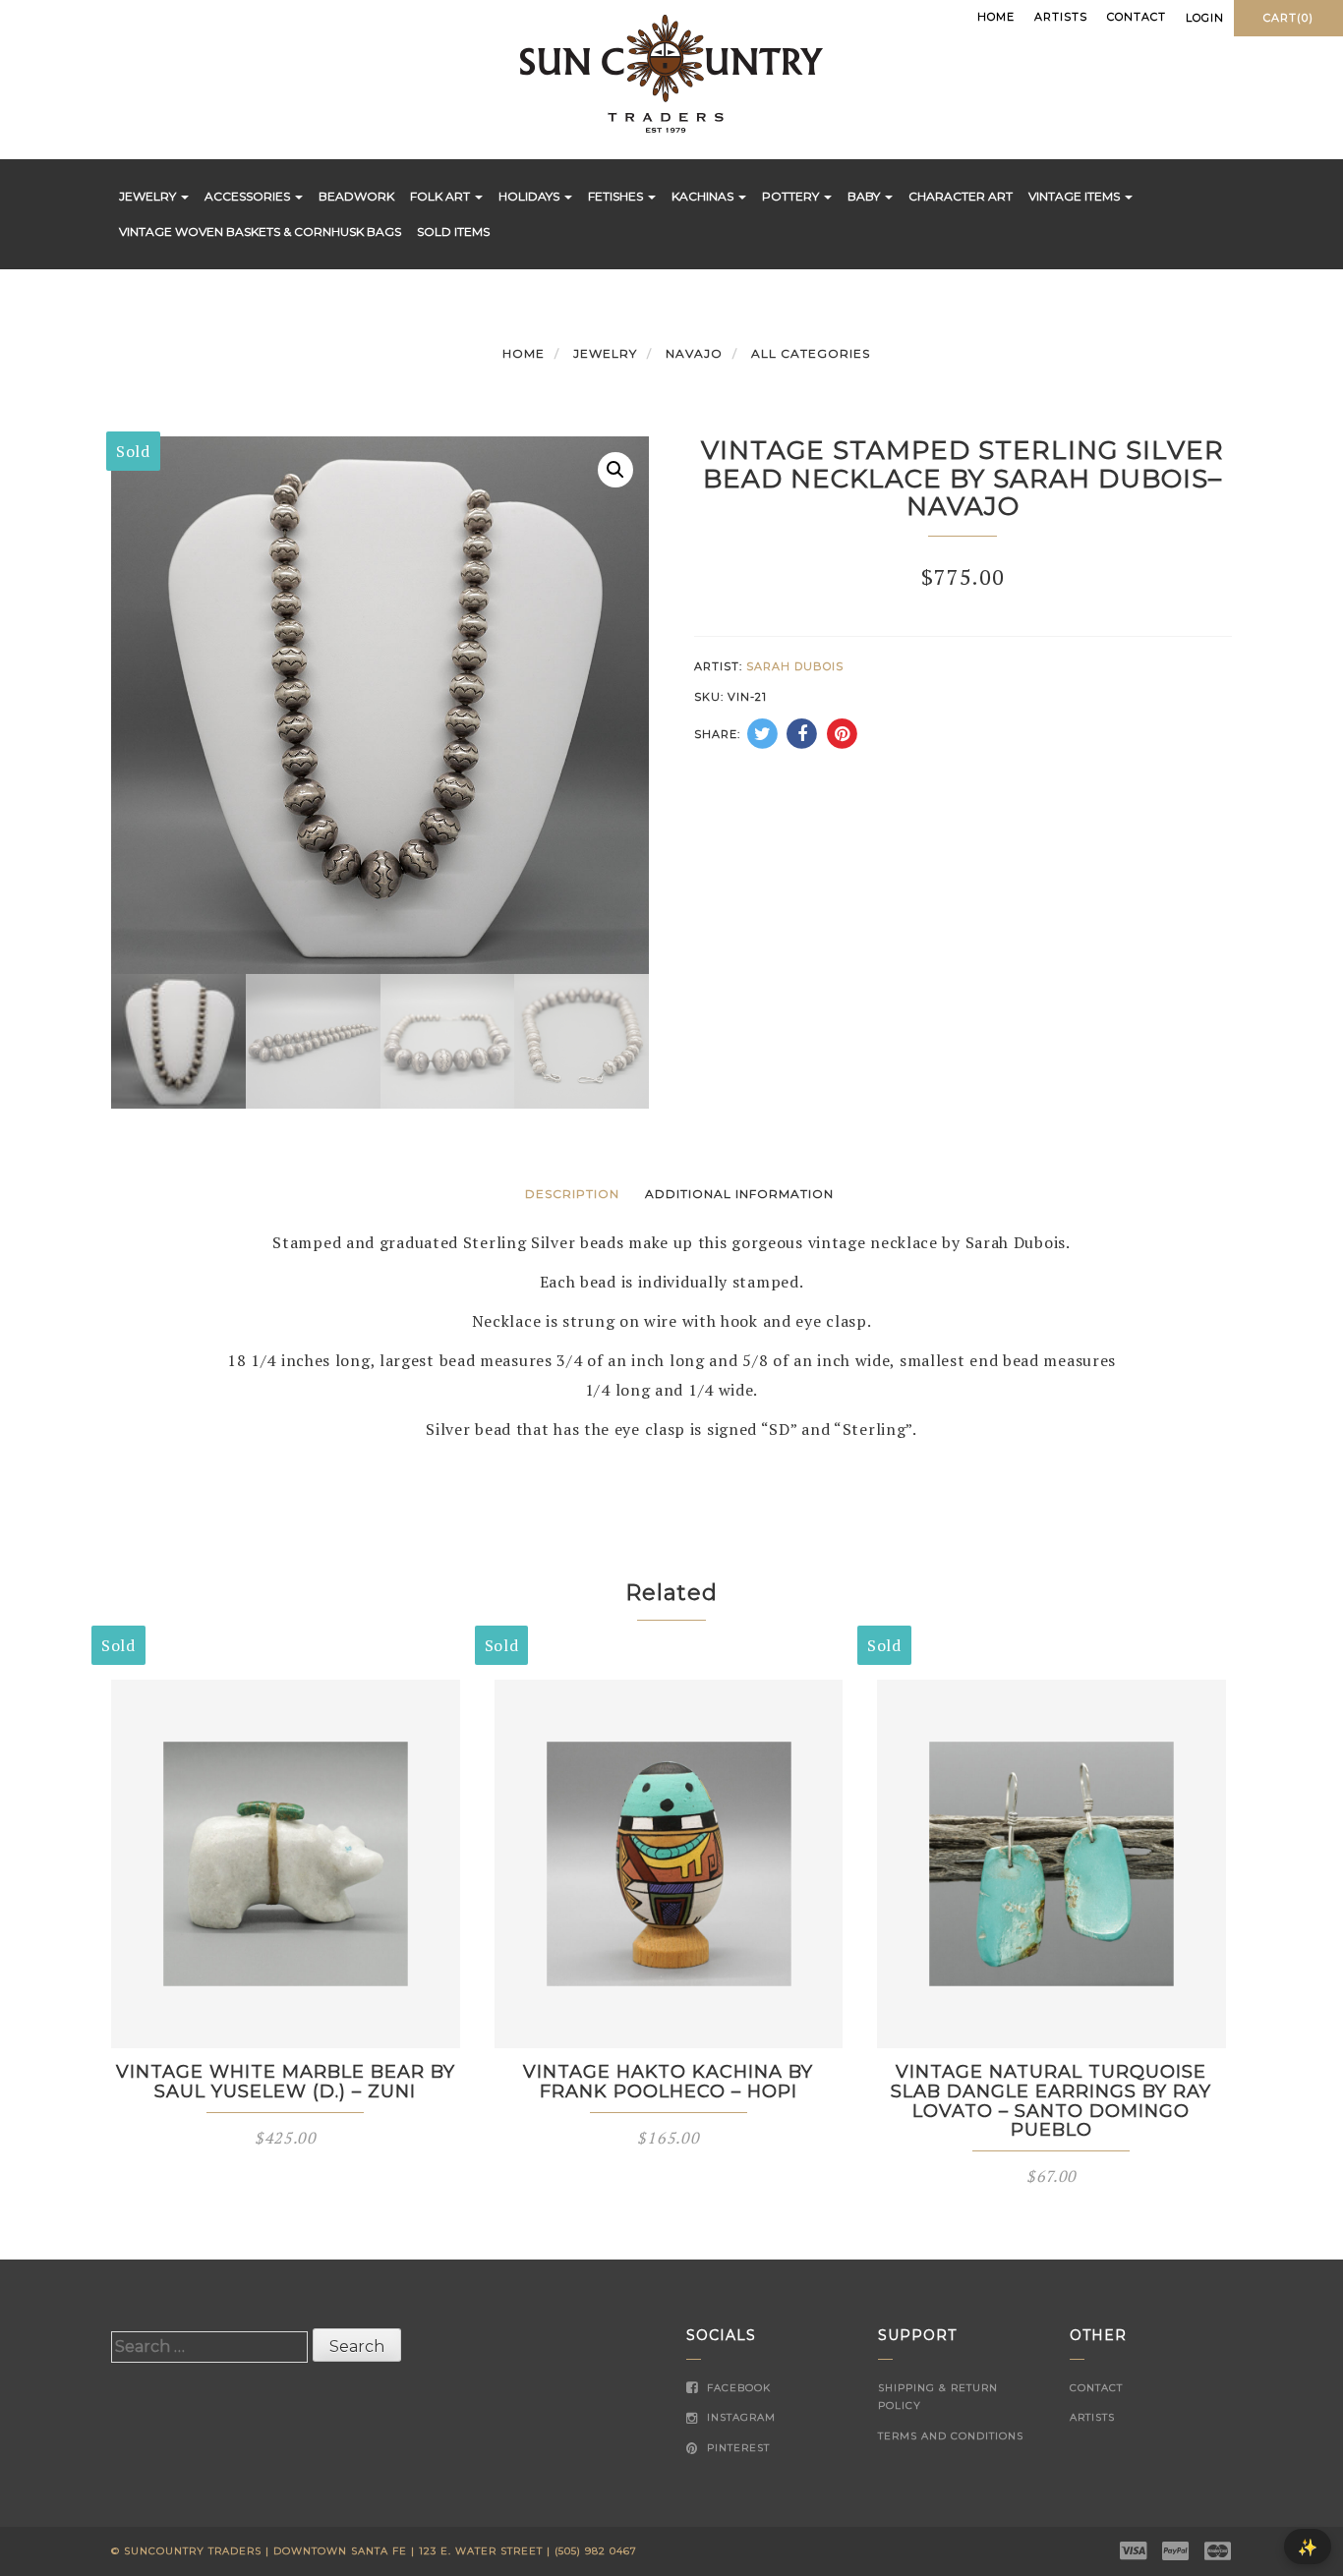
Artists (1061, 17)
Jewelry (149, 196)
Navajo (694, 353)
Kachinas (704, 196)
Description (572, 1194)
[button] (615, 470)
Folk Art (441, 196)
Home (996, 17)
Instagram (739, 2417)
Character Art (961, 196)
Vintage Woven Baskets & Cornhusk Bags (260, 231)
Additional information (739, 1194)
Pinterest (736, 2448)
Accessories (249, 196)
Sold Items (453, 231)
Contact (1137, 17)
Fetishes (617, 196)
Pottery (792, 196)
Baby (865, 196)
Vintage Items (1076, 196)
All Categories (811, 353)
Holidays (530, 196)
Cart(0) (1288, 18)
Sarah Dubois (795, 666)
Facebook (737, 2388)
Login (1205, 18)
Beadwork (356, 196)
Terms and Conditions (951, 2436)
